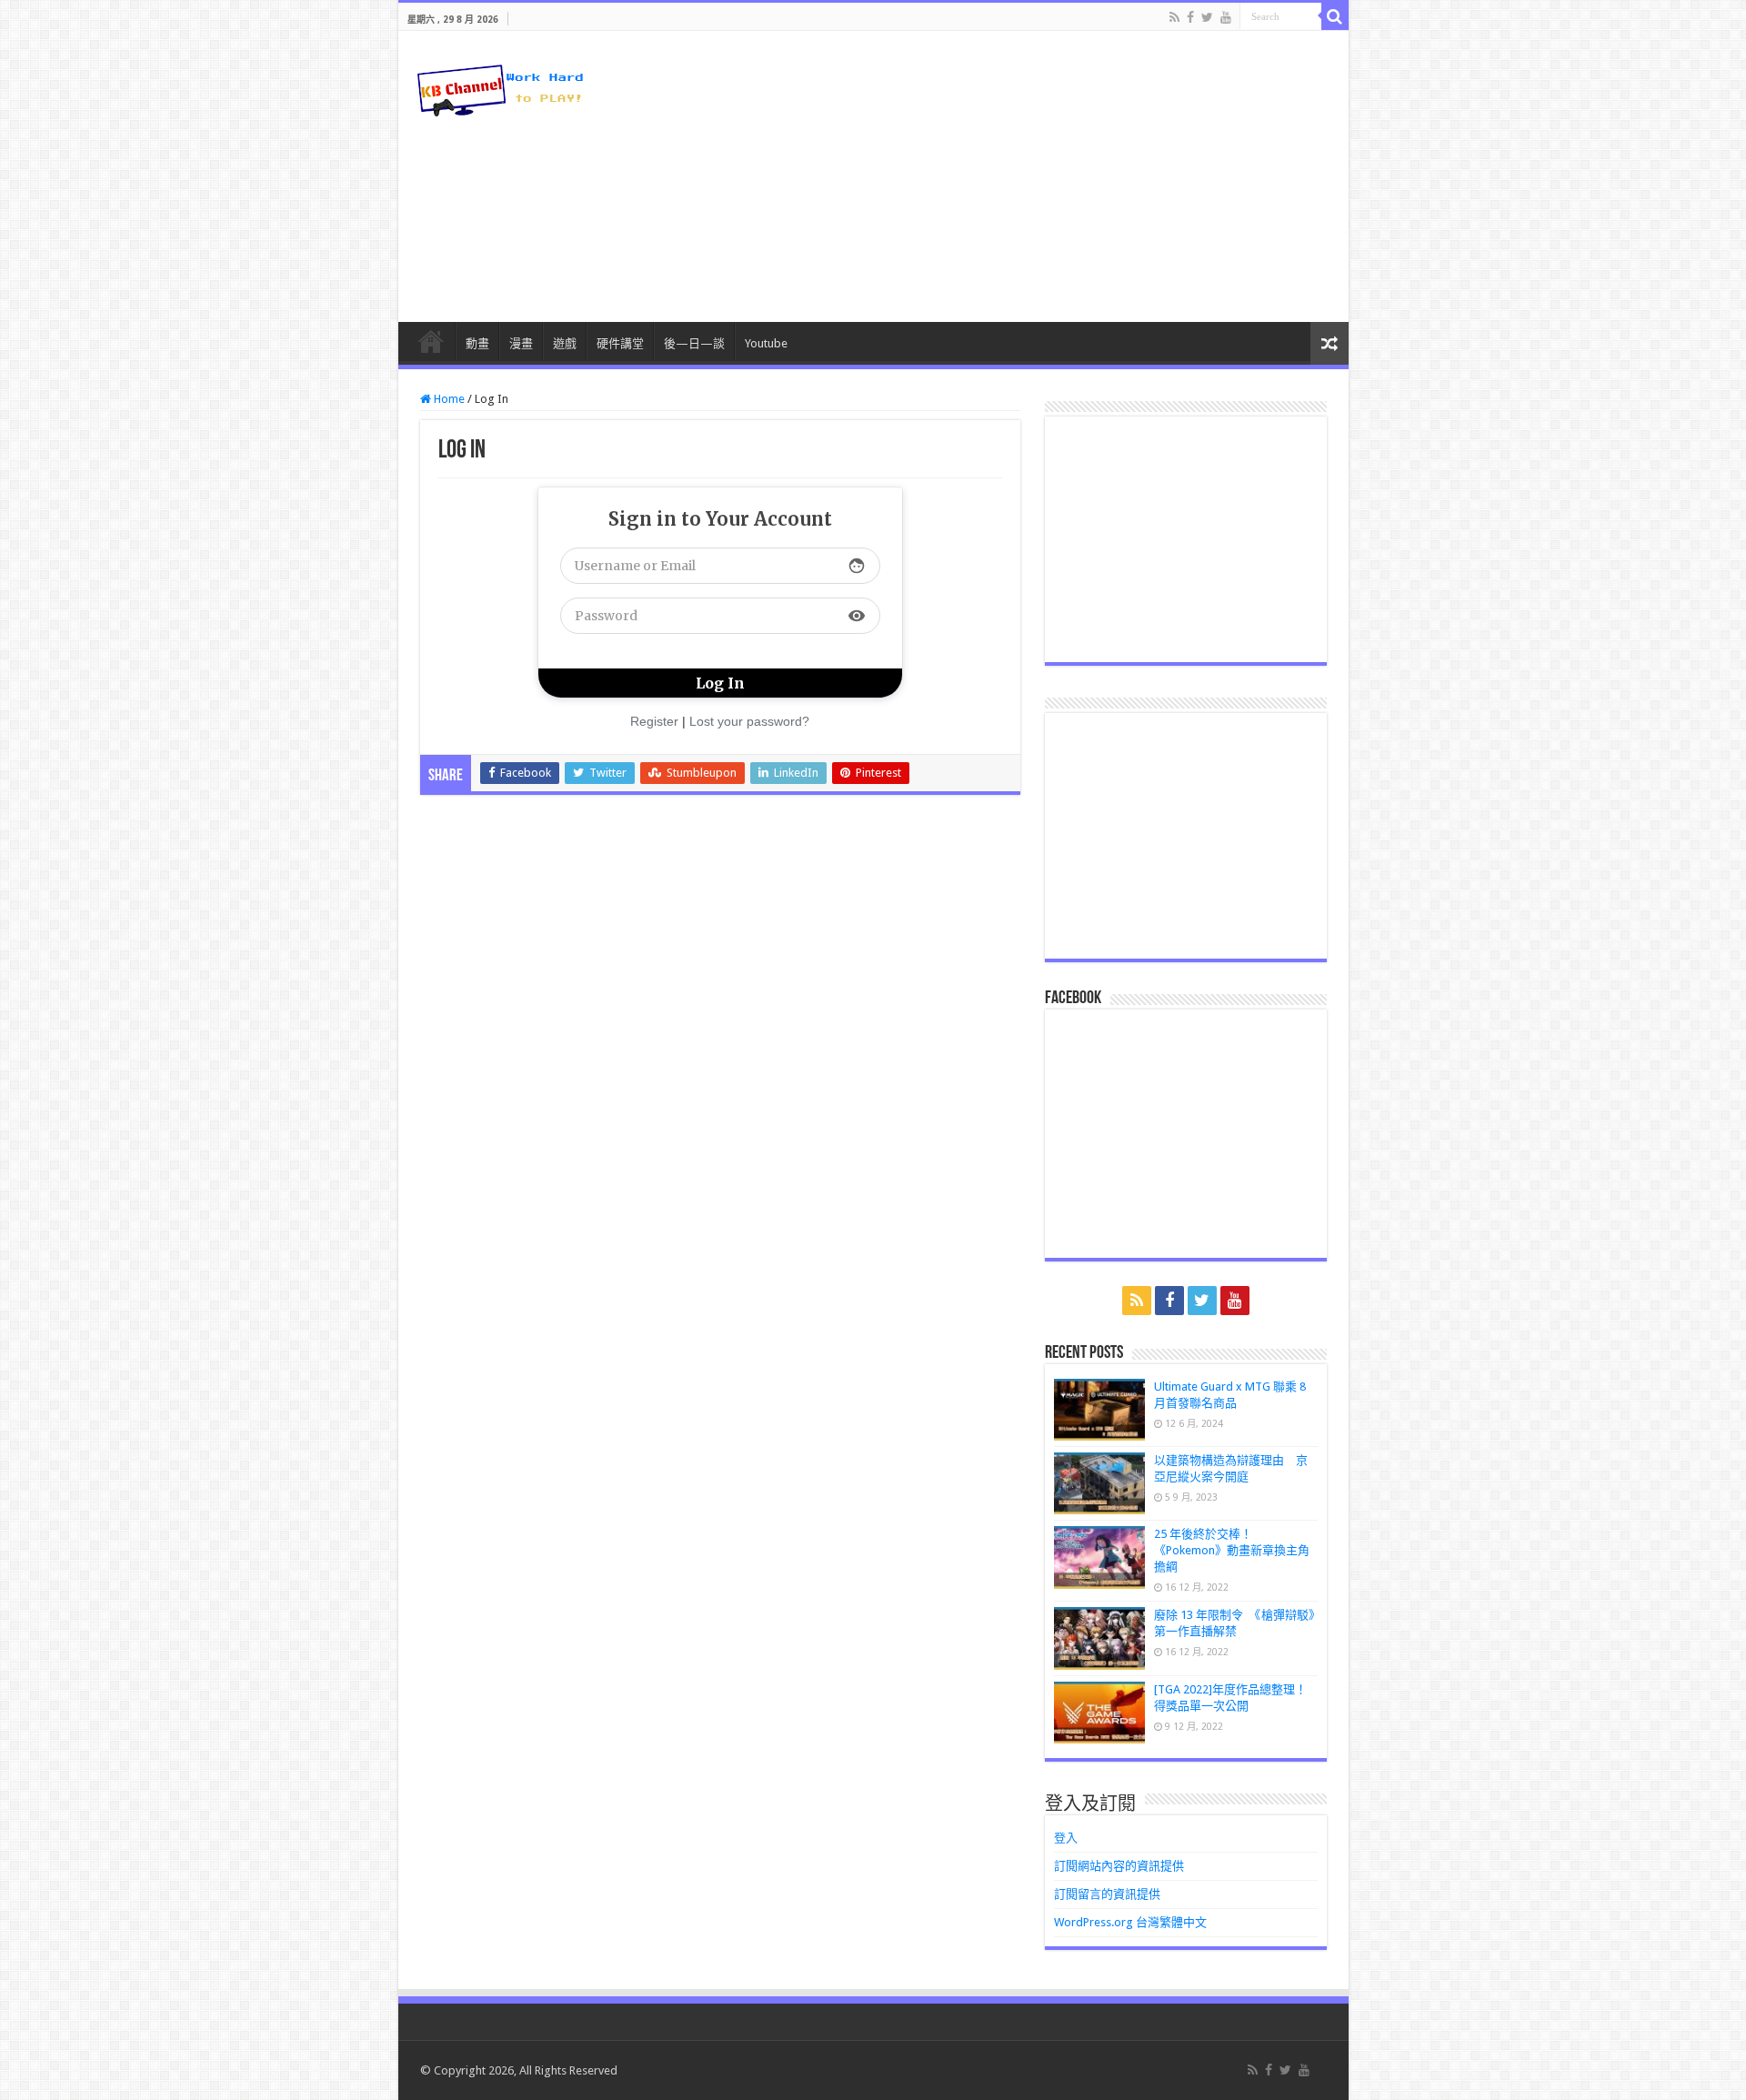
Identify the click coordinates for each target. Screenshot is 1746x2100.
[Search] (1335, 16)
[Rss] (1174, 17)
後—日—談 (694, 343)
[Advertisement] (1004, 176)
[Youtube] (1226, 17)
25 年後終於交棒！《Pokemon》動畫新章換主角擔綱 (1232, 1550)
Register (654, 721)
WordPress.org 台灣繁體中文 (1130, 1922)
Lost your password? (749, 721)
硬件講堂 (620, 343)
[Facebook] (1190, 17)
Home (448, 399)
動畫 (477, 343)
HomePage (431, 341)
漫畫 (521, 343)
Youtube (766, 343)
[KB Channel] (498, 86)
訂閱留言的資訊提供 (1107, 1894)
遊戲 (565, 343)
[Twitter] (1207, 17)
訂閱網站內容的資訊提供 (1119, 1866)
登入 (1066, 1838)
